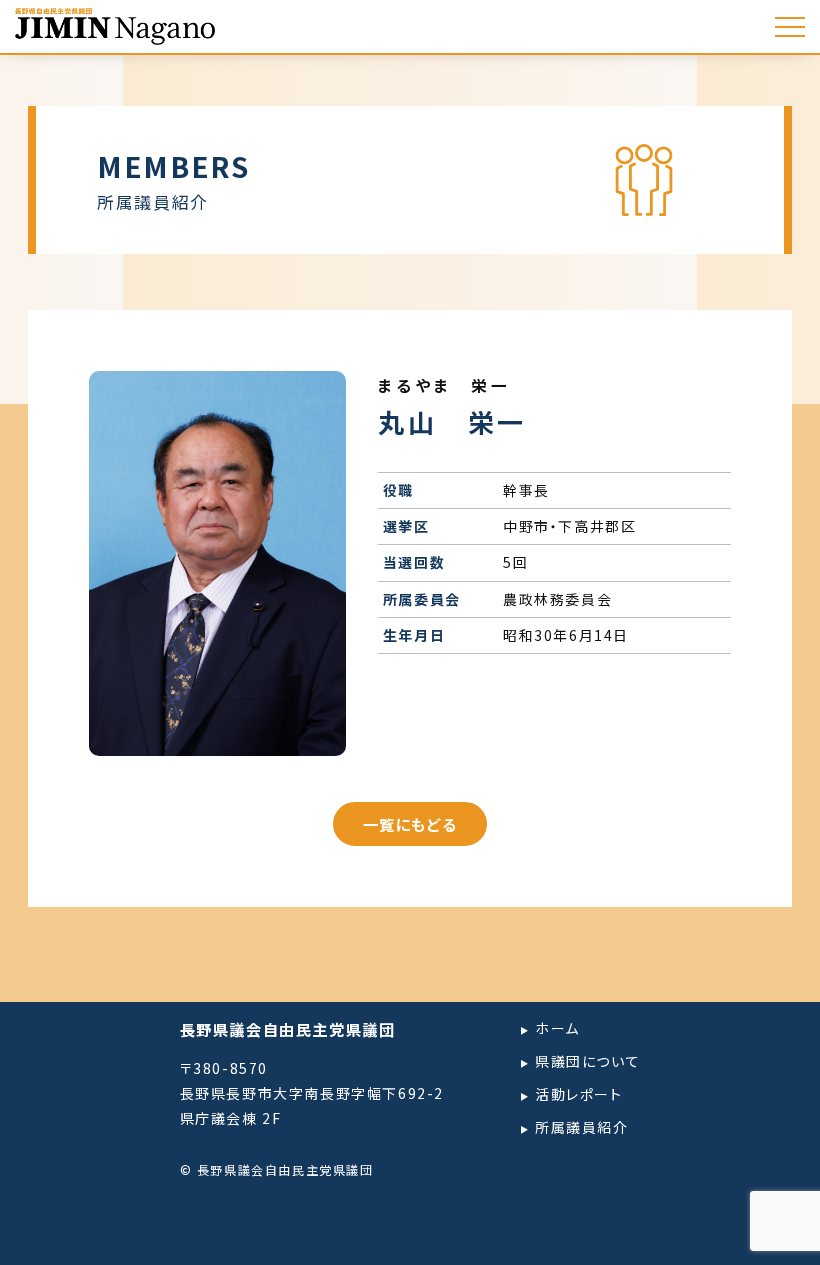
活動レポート (579, 1094)
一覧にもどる (410, 824)
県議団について (587, 1061)
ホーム (557, 1028)
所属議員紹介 (582, 1127)
